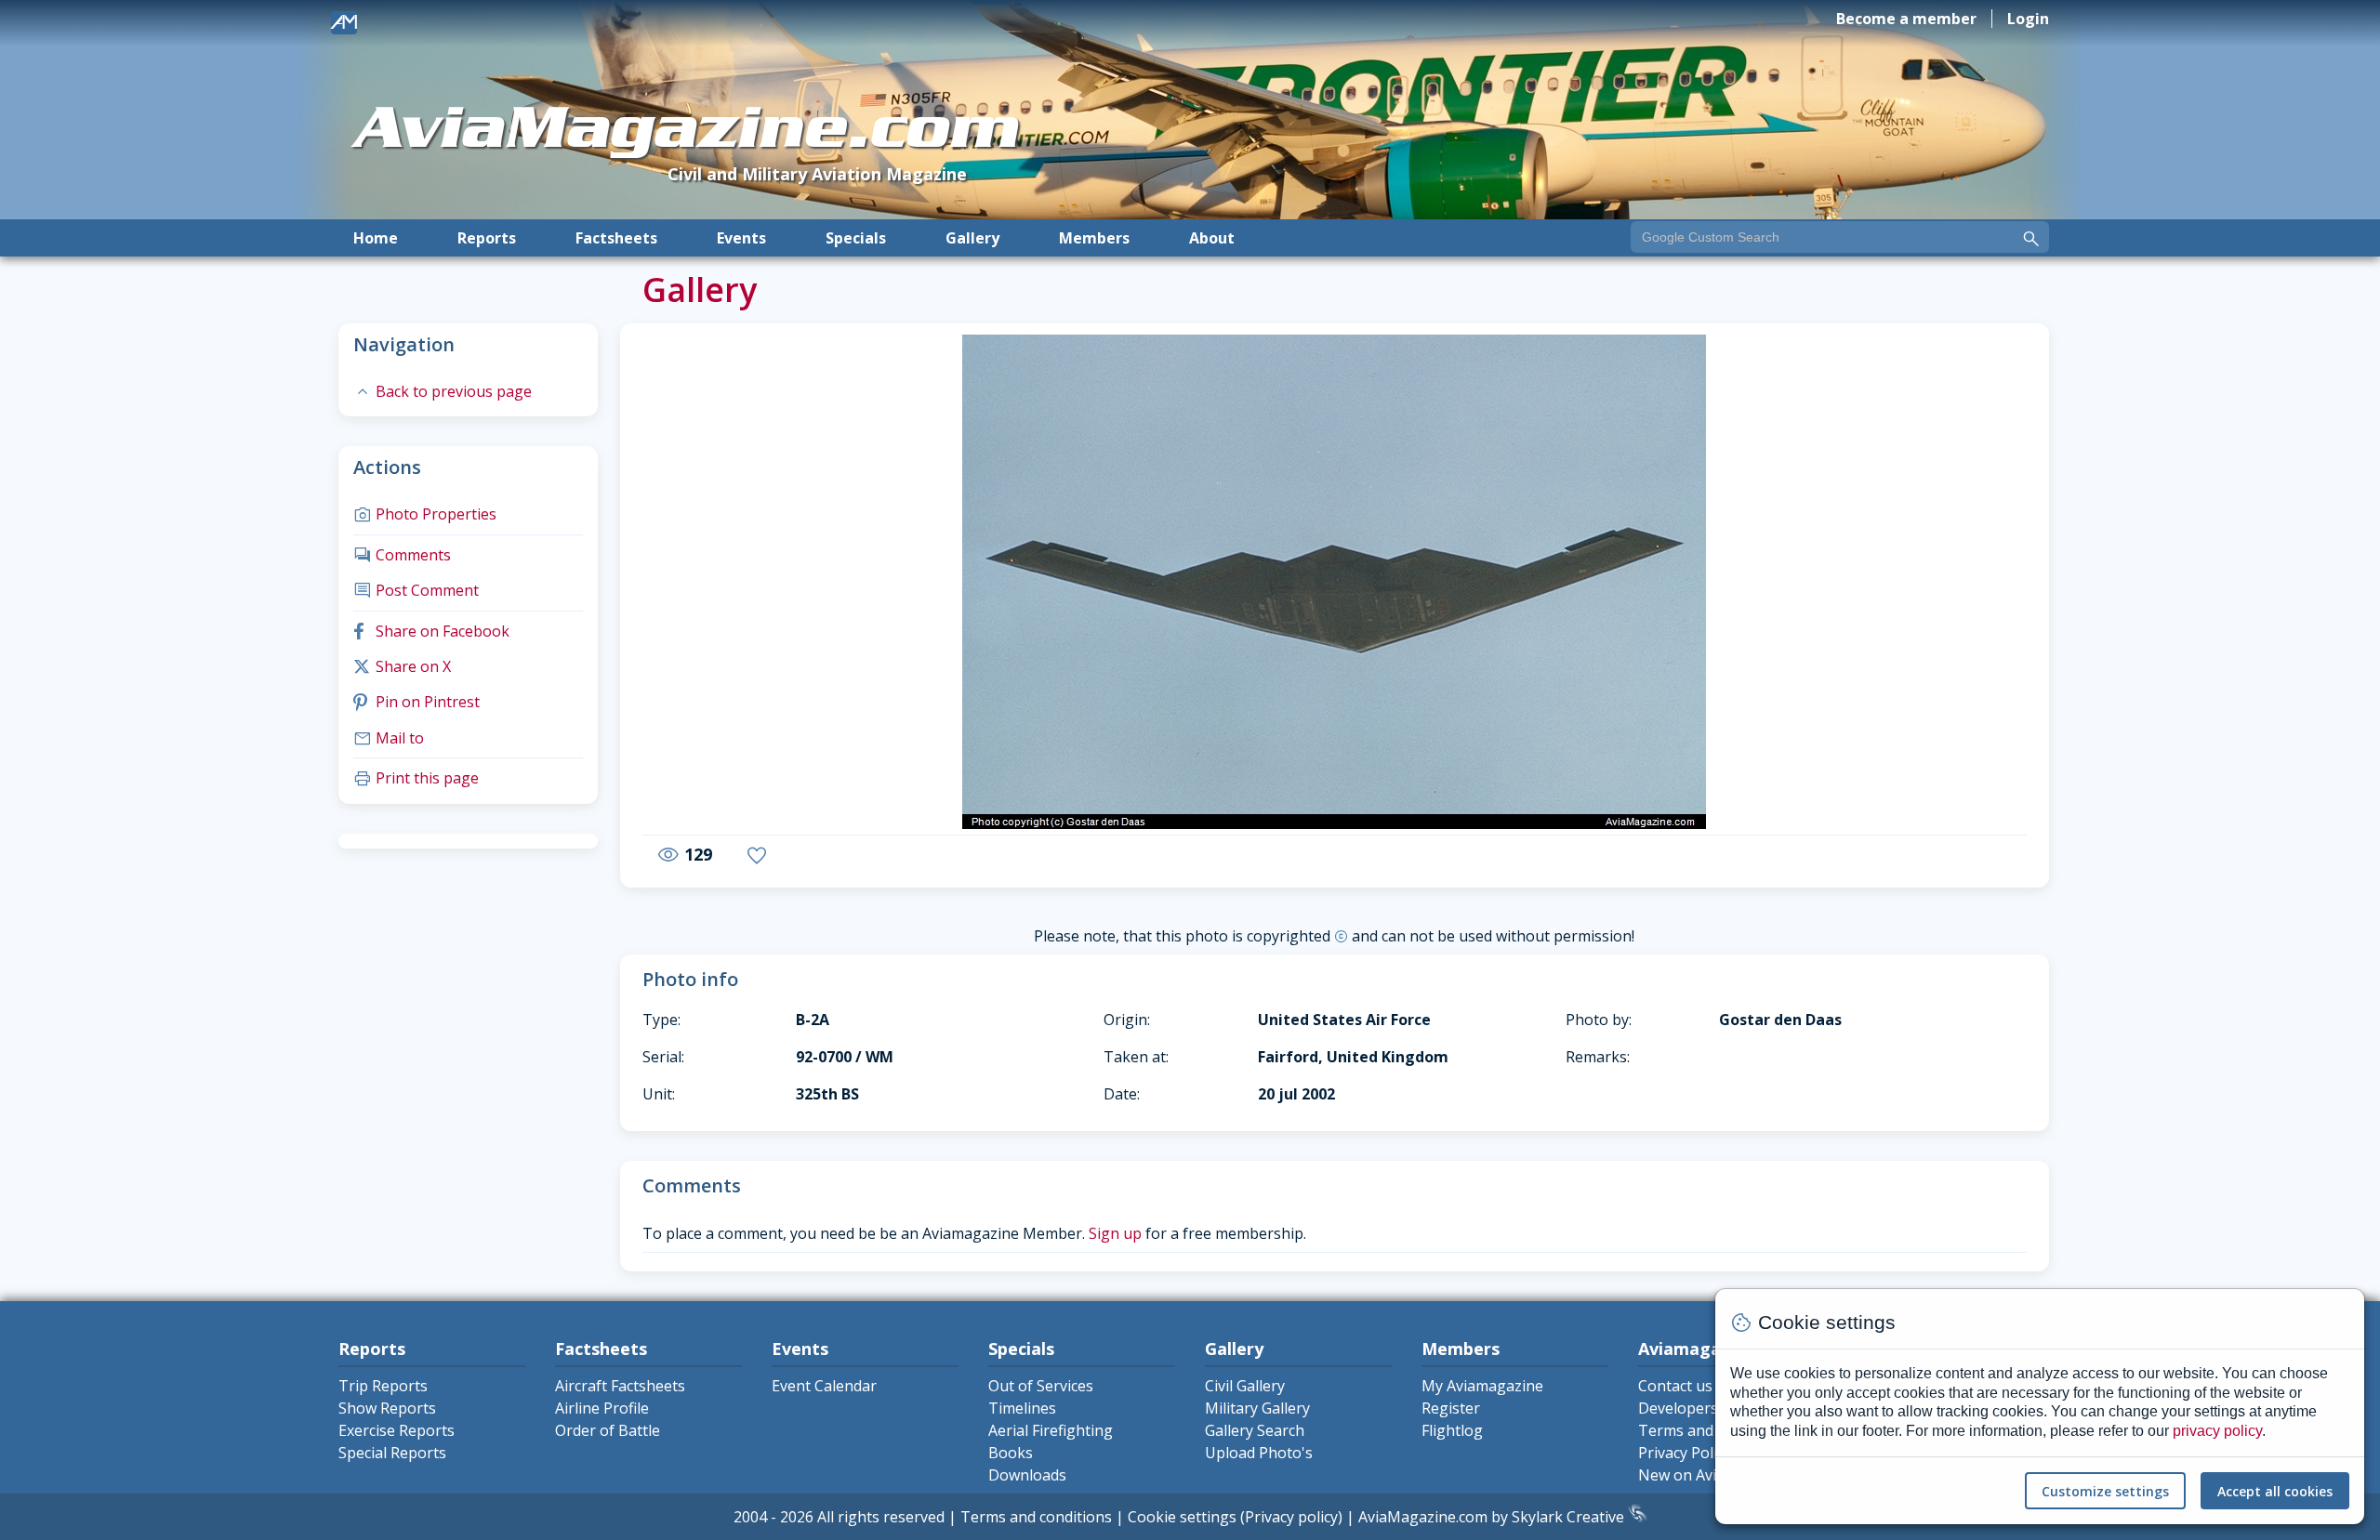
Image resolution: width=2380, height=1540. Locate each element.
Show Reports (387, 1408)
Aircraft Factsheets (620, 1386)
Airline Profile (602, 1408)
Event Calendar (824, 1386)
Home (376, 238)
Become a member (1906, 19)
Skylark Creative (1570, 1517)
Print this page (416, 778)
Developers (1678, 1408)
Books (1011, 1453)
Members (1094, 238)
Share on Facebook (431, 631)
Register (1451, 1408)
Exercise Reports (397, 1430)
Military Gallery (1257, 1408)
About (1212, 238)
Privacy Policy (1685, 1453)
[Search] (2031, 239)
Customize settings (2105, 1491)
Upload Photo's (1259, 1453)
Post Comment (416, 590)
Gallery (972, 238)
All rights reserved (881, 1517)
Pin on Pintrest (416, 702)
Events (741, 238)
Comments (402, 555)
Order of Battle (608, 1430)
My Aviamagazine (1482, 1386)
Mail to (389, 738)
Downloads (1027, 1475)
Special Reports (392, 1453)
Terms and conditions (1036, 1517)
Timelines (1022, 1408)
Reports (487, 238)
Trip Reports (383, 1386)
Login (2028, 19)
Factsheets (616, 238)
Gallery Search (1255, 1430)
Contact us (1675, 1386)
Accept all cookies (2275, 1491)
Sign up (1115, 1233)
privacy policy (2217, 1431)
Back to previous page (443, 391)
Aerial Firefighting (1051, 1430)
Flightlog (1452, 1430)
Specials (856, 238)
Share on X (402, 666)
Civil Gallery (1245, 1386)
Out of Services (1041, 1386)
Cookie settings (1182, 1517)
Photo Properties (425, 514)
